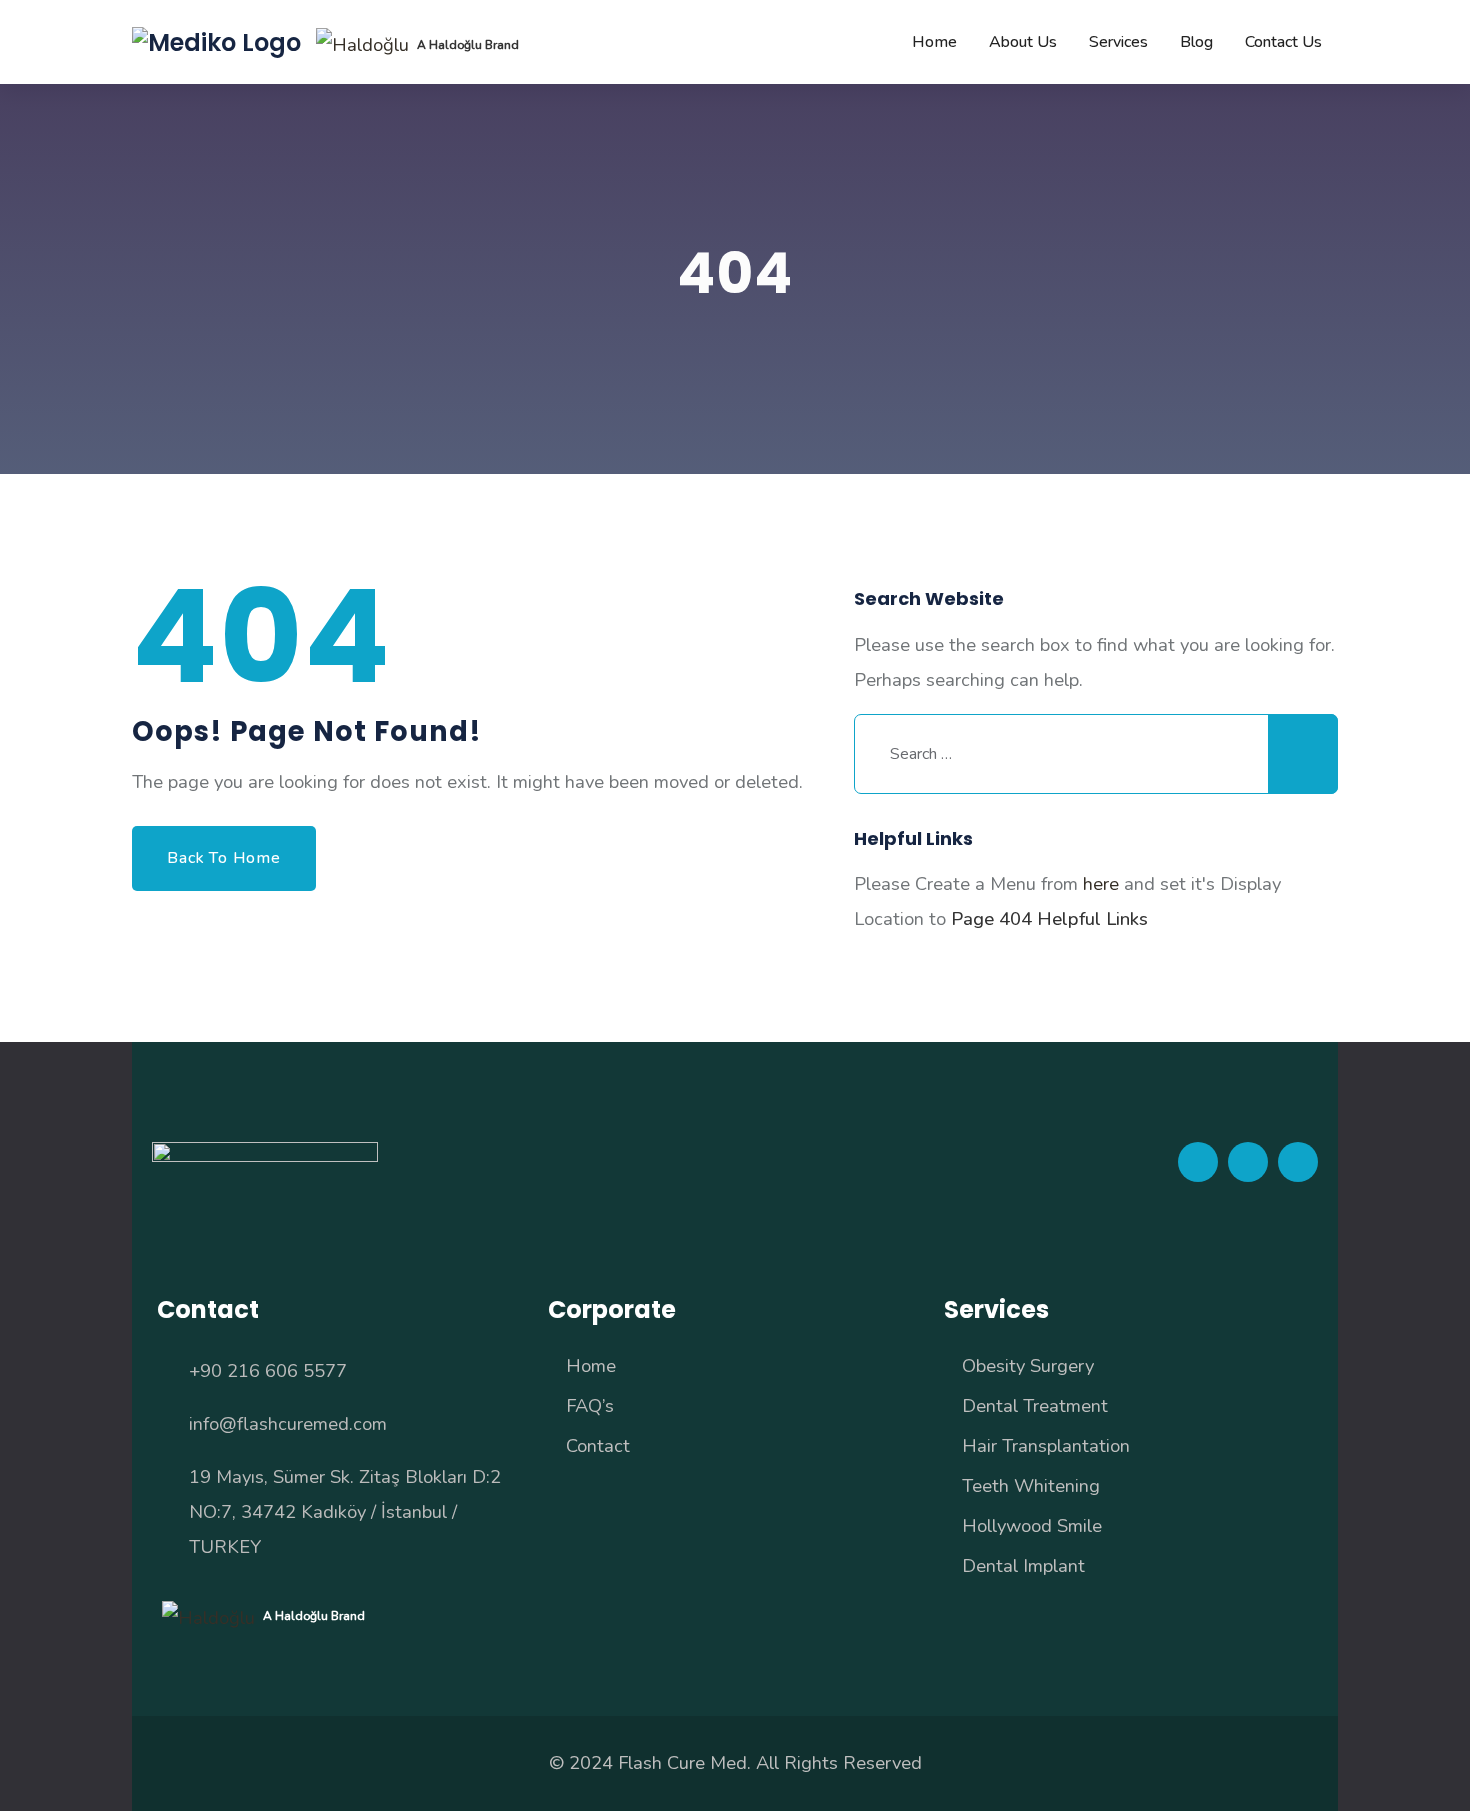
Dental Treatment (1035, 1405)
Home (591, 1365)
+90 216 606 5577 (268, 1370)
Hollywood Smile (1032, 1525)
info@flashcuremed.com (288, 1423)
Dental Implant (1023, 1565)
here (1101, 883)
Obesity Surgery (1028, 1365)
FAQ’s (590, 1405)
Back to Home (224, 858)
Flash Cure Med (682, 1762)
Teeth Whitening (1031, 1485)
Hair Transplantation (1046, 1445)
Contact (598, 1445)
